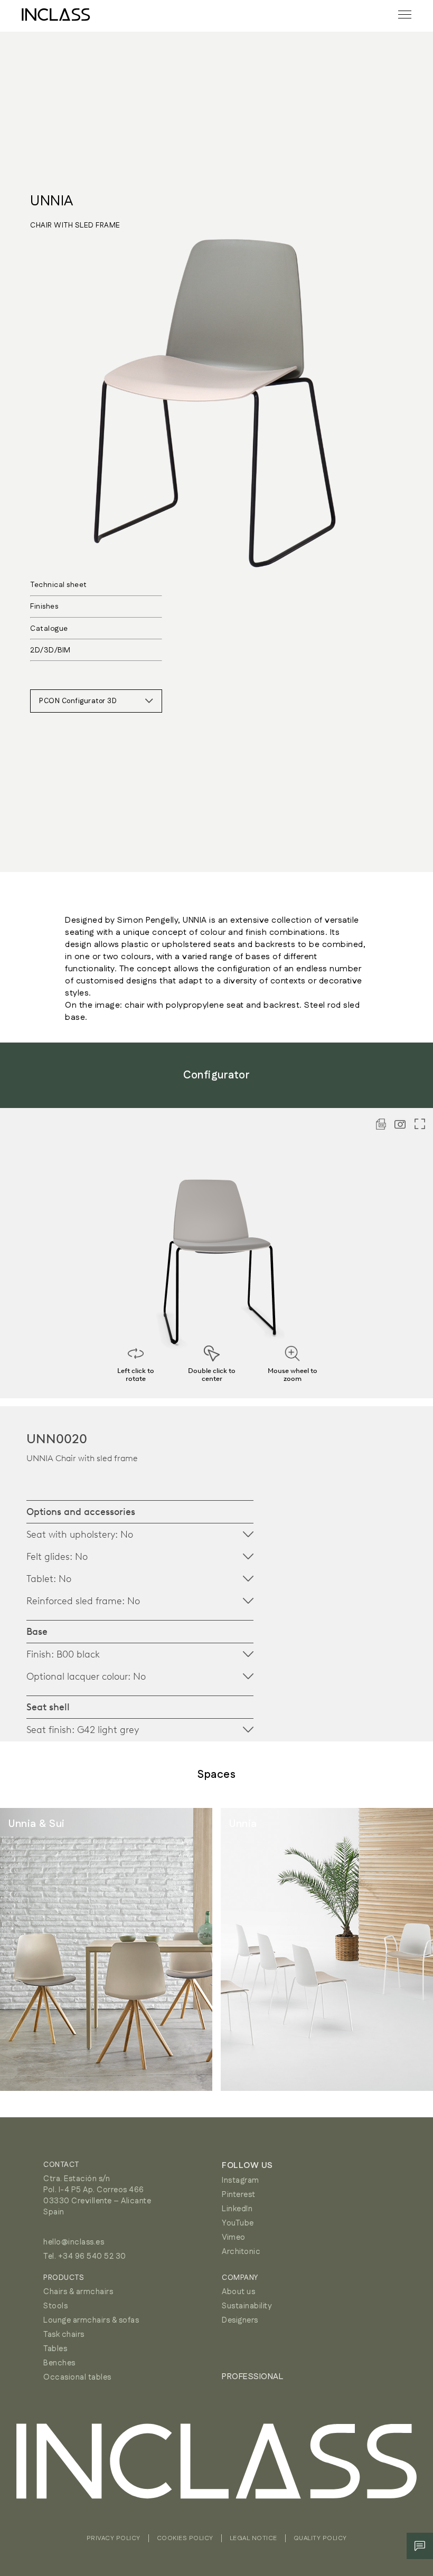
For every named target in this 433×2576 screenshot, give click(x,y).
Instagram (241, 2180)
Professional (252, 2377)
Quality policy (320, 2538)
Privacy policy (114, 2538)
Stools (55, 2306)
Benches (59, 2363)
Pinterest (239, 2195)
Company (240, 2278)
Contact (61, 2165)
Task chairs (64, 2334)
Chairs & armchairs (78, 2292)
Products (64, 2278)
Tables (55, 2349)
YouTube (238, 2223)
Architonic (241, 2252)
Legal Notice (253, 2538)
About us (238, 2292)
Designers (240, 2320)
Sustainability (247, 2306)
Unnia (52, 201)
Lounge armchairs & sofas (91, 2320)
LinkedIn (237, 2209)
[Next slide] (401, 1949)
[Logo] (56, 15)
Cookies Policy (185, 2538)
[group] (106, 1949)
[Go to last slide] (32, 1949)
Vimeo (234, 2237)
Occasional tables (77, 2377)
